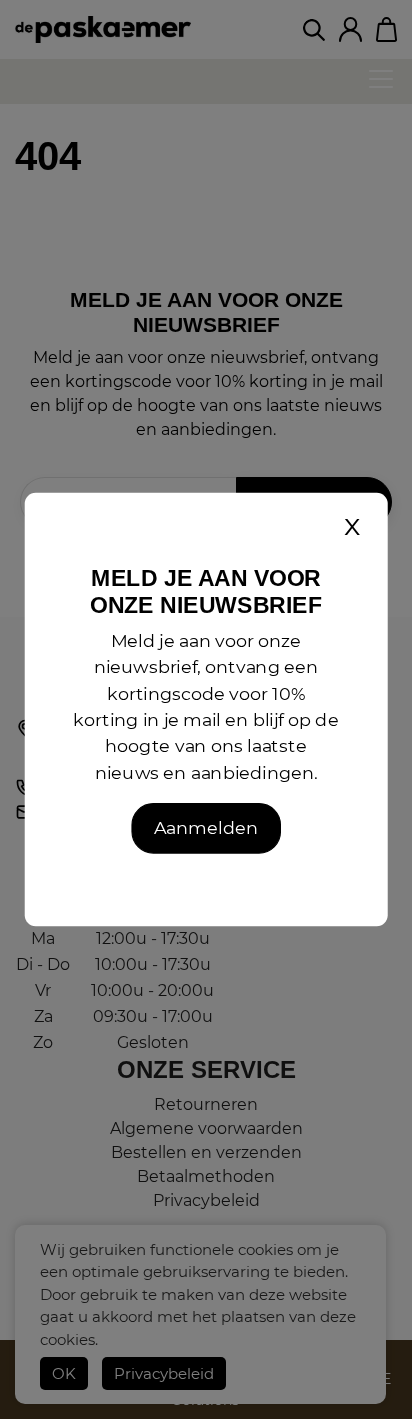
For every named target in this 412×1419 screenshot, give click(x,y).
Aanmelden (205, 828)
